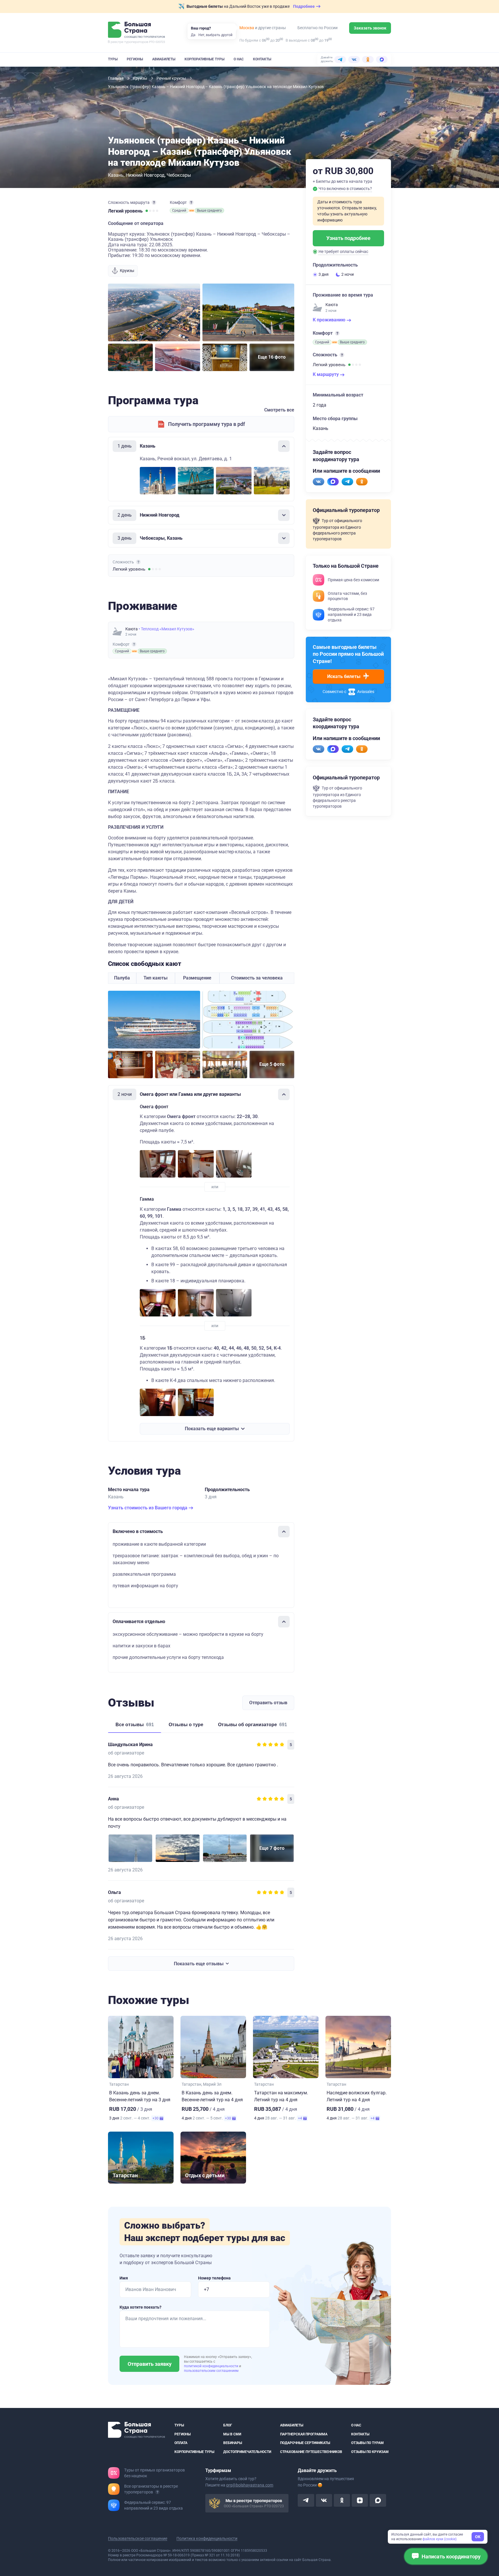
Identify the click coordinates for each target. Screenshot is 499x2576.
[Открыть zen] (360, 2500)
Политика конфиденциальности (207, 2538)
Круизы (140, 78)
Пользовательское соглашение (138, 2538)
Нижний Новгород (145, 175)
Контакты (262, 59)
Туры (113, 59)
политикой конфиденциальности (212, 2366)
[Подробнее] (154, 202)
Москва (247, 28)
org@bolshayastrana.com (250, 2485)
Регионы (135, 59)
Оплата (181, 2443)
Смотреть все (279, 410)
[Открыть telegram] (306, 2500)
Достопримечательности (247, 2452)
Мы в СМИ (232, 2434)
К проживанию (330, 320)
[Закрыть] (284, 446)
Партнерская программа (304, 2434)
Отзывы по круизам (370, 2452)
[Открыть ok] (342, 2500)
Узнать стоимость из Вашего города (148, 1508)
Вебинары (233, 2443)
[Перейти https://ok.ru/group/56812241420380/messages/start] (362, 482)
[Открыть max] (378, 2500)
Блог (228, 2425)
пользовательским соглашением (211, 2371)
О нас (239, 59)
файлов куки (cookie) (440, 2539)
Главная (116, 78)
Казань (116, 175)
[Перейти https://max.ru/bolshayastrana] (333, 482)
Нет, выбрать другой (215, 35)
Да (193, 35)
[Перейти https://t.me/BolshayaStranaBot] (347, 482)
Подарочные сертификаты (305, 2443)
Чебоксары (179, 175)
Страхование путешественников (311, 2452)
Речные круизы (172, 78)
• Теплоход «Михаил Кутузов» (166, 629)
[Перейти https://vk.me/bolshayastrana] (319, 482)
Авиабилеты (164, 59)
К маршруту (326, 374)
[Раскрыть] (284, 515)
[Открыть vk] (324, 2500)
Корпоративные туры (204, 59)
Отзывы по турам (367, 2443)
